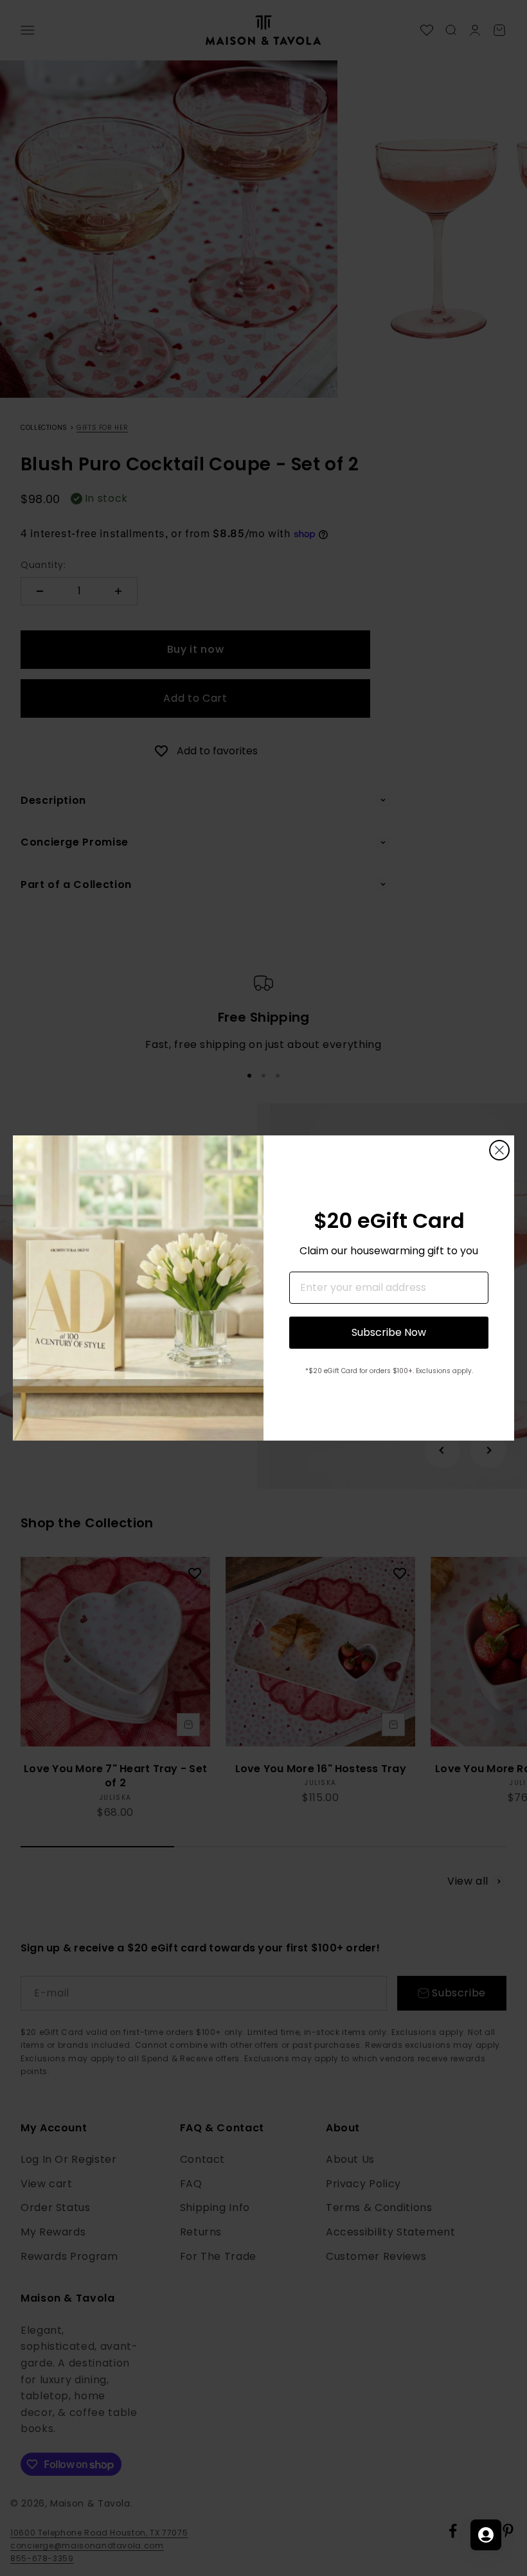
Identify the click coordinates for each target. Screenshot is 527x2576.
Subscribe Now (389, 1332)
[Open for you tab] (486, 2535)
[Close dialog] (499, 1150)
